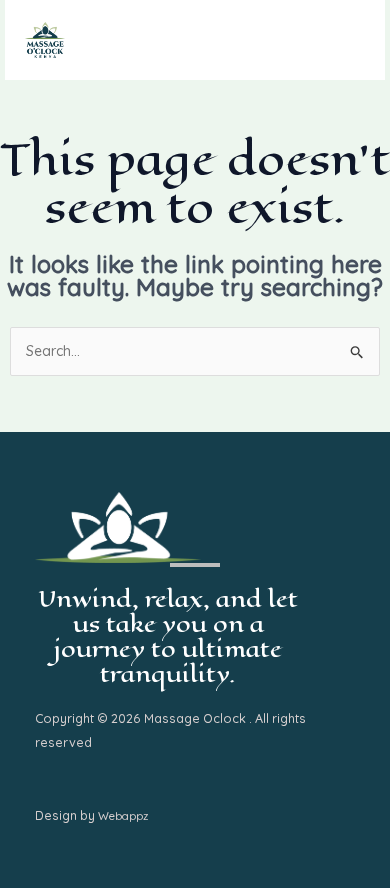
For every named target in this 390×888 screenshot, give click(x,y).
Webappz (123, 816)
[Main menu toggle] (344, 40)
